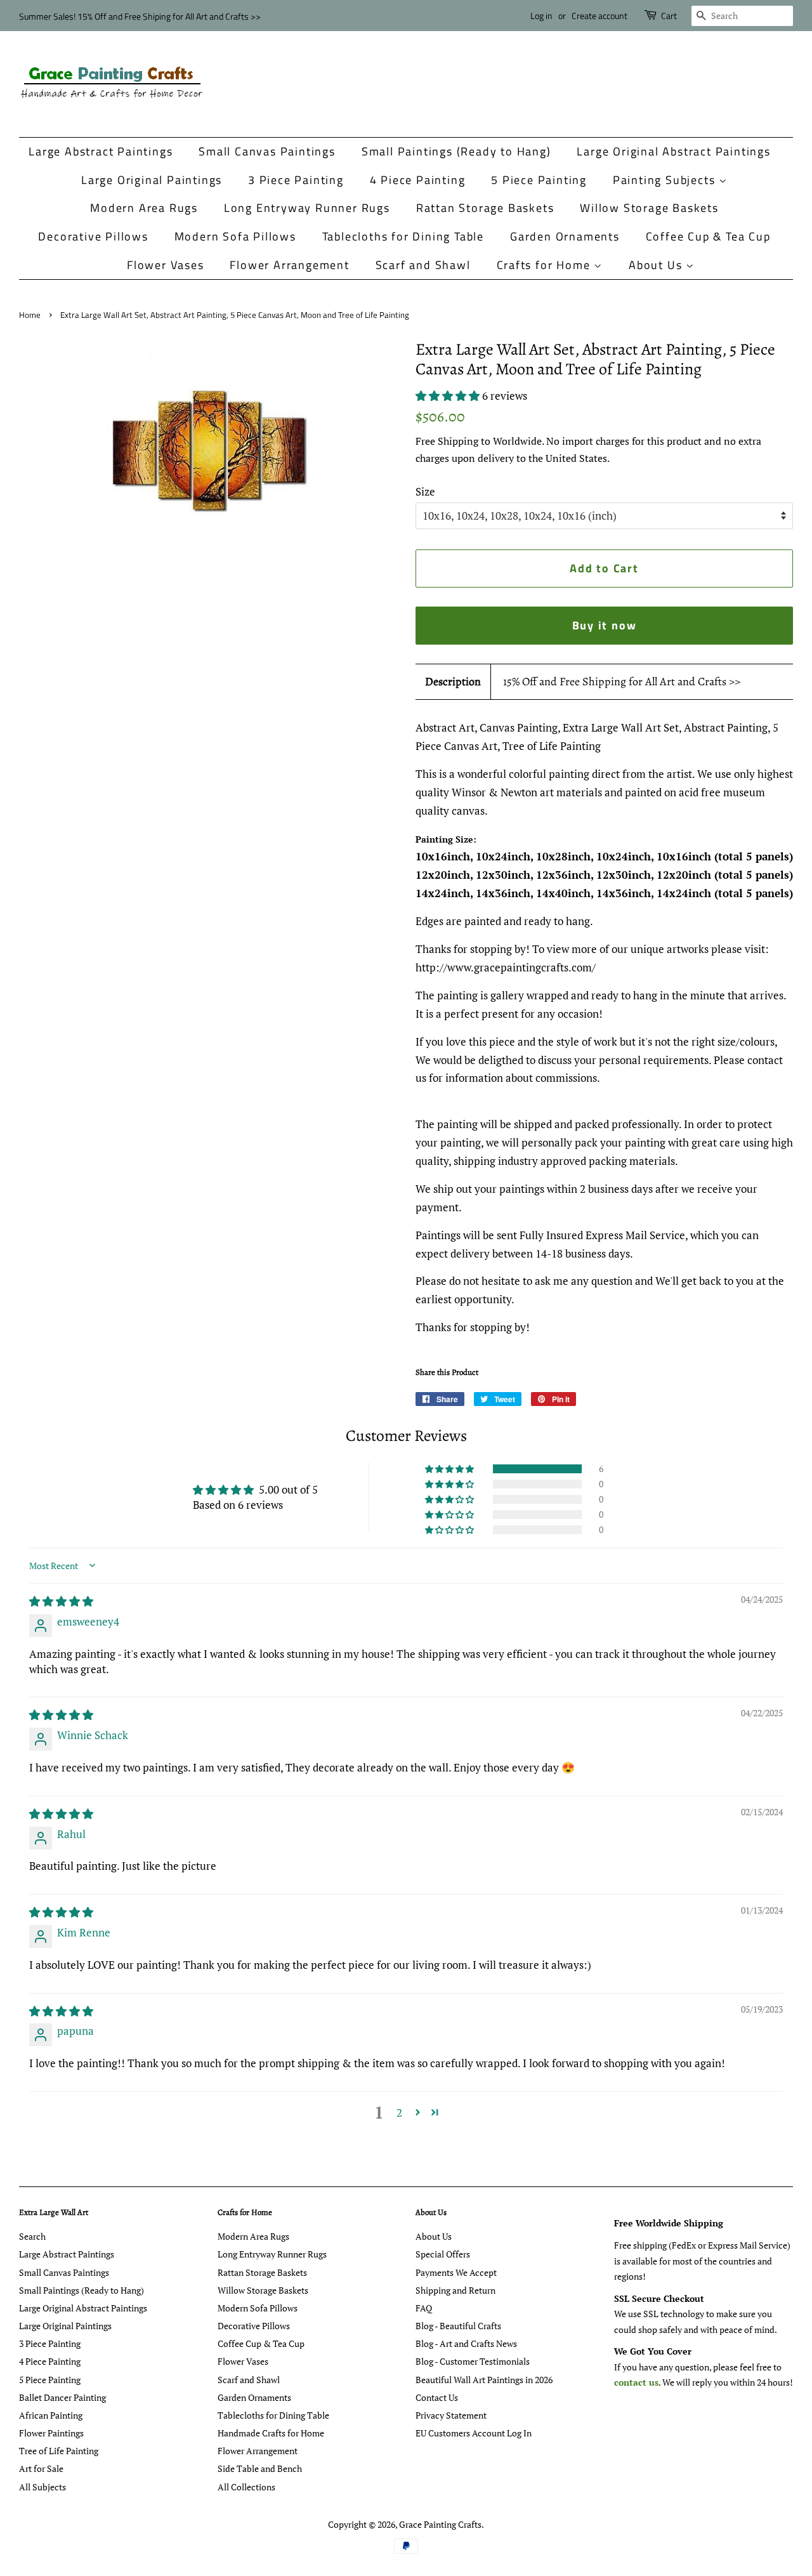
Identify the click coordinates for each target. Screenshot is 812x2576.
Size (425, 491)
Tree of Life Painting (59, 2451)
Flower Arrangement (289, 265)
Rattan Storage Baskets (485, 208)
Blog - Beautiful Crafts (458, 2326)
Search (32, 2236)
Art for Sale (41, 2468)
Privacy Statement (451, 2415)
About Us (657, 265)
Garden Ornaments (565, 236)
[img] (61, 1601)
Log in (541, 16)
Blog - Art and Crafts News (466, 2343)
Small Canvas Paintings (267, 151)
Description (453, 681)
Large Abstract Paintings (101, 151)
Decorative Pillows (93, 236)
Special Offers (443, 2254)
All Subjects (43, 2487)
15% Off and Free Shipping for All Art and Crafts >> (622, 681)
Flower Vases (166, 265)
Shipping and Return (455, 2290)
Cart (669, 16)
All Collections (246, 2487)
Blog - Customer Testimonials (473, 2361)
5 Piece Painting (539, 180)
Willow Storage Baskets (649, 208)
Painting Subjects (666, 180)
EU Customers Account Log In (474, 2433)
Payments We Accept (456, 2272)
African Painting (51, 2415)
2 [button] (399, 2113)
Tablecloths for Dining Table (403, 236)
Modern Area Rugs (144, 208)
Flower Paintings (51, 2433)
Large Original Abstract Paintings (673, 151)
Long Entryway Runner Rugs (307, 208)
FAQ (424, 2308)
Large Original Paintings (152, 180)
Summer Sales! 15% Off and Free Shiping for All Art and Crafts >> (140, 16)
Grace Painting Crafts (440, 2524)
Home (30, 315)
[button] (449, 396)
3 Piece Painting (296, 180)
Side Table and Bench (260, 2468)
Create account (599, 16)
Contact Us (437, 2397)
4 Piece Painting (418, 180)
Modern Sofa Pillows (235, 236)
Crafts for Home (546, 265)
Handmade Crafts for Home (271, 2433)
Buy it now (605, 625)
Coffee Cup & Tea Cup (708, 236)
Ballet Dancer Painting (62, 2397)
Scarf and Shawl (423, 265)
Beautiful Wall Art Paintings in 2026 (484, 2380)
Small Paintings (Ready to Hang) (456, 151)
